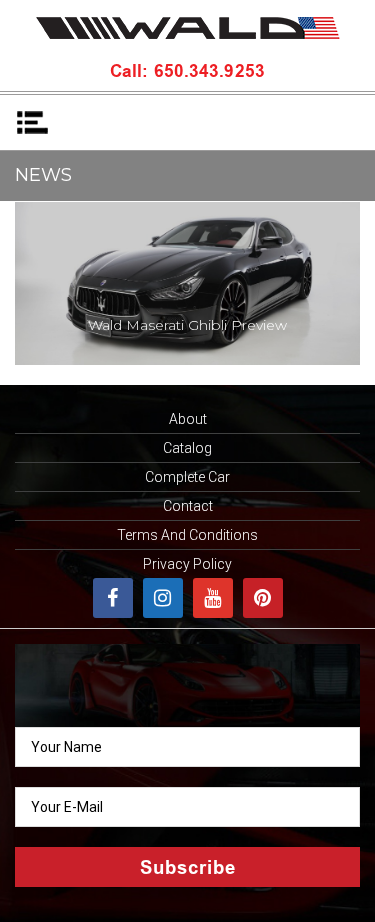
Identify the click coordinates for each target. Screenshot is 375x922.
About (188, 419)
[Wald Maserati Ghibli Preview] (187, 282)
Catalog (187, 448)
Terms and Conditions (187, 535)
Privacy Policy (187, 564)
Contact (188, 506)
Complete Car (187, 477)
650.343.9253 (207, 72)
